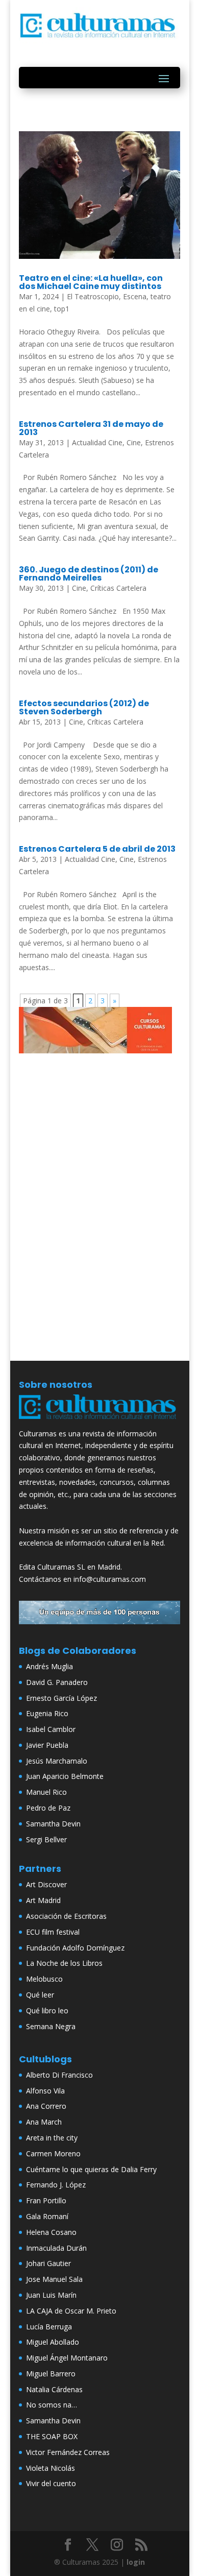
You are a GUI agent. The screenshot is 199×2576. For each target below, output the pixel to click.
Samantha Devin (53, 1824)
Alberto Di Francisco (59, 2075)
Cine (134, 442)
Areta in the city (52, 2138)
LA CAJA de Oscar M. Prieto (71, 2311)
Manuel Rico (46, 1792)
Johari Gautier (48, 2263)
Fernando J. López (56, 2185)
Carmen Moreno (53, 2153)
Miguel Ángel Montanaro (67, 2358)
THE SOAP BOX (52, 2436)
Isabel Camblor (51, 1729)
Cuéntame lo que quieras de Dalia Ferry (91, 2169)
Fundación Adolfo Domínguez (75, 1948)
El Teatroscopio (93, 296)
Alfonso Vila (45, 2091)
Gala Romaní (47, 2216)
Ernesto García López (61, 1698)
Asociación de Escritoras (66, 1916)
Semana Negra (51, 2026)
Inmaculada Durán (56, 2248)
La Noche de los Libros (64, 1963)
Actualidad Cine (97, 442)
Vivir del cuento (51, 2483)
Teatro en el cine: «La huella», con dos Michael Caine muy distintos (91, 282)
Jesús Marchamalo (57, 1761)
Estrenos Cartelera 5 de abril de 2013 (97, 849)
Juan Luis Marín (51, 2295)
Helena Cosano (51, 2232)
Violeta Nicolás (51, 2468)
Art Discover (46, 1884)
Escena (135, 296)
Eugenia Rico (47, 1713)
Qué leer (40, 1995)
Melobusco (44, 1979)
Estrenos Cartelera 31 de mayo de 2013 (91, 428)
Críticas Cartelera (118, 588)
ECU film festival (53, 1932)
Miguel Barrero (51, 2374)
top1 (62, 309)
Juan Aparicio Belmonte (65, 1776)
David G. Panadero (57, 1682)
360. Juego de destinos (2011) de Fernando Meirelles (89, 574)
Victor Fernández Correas (68, 2452)
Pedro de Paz (48, 1808)
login (136, 2562)
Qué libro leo (47, 2011)
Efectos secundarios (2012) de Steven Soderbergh (84, 707)
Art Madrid (43, 1900)
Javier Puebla (47, 1745)
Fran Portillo (46, 2200)
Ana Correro (46, 2106)
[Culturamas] (99, 1421)
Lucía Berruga (49, 2327)
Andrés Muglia (49, 1666)
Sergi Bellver (46, 1839)
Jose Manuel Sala (54, 2279)
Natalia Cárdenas (54, 2389)
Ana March (44, 2122)
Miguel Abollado (53, 2342)
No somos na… (52, 2405)
